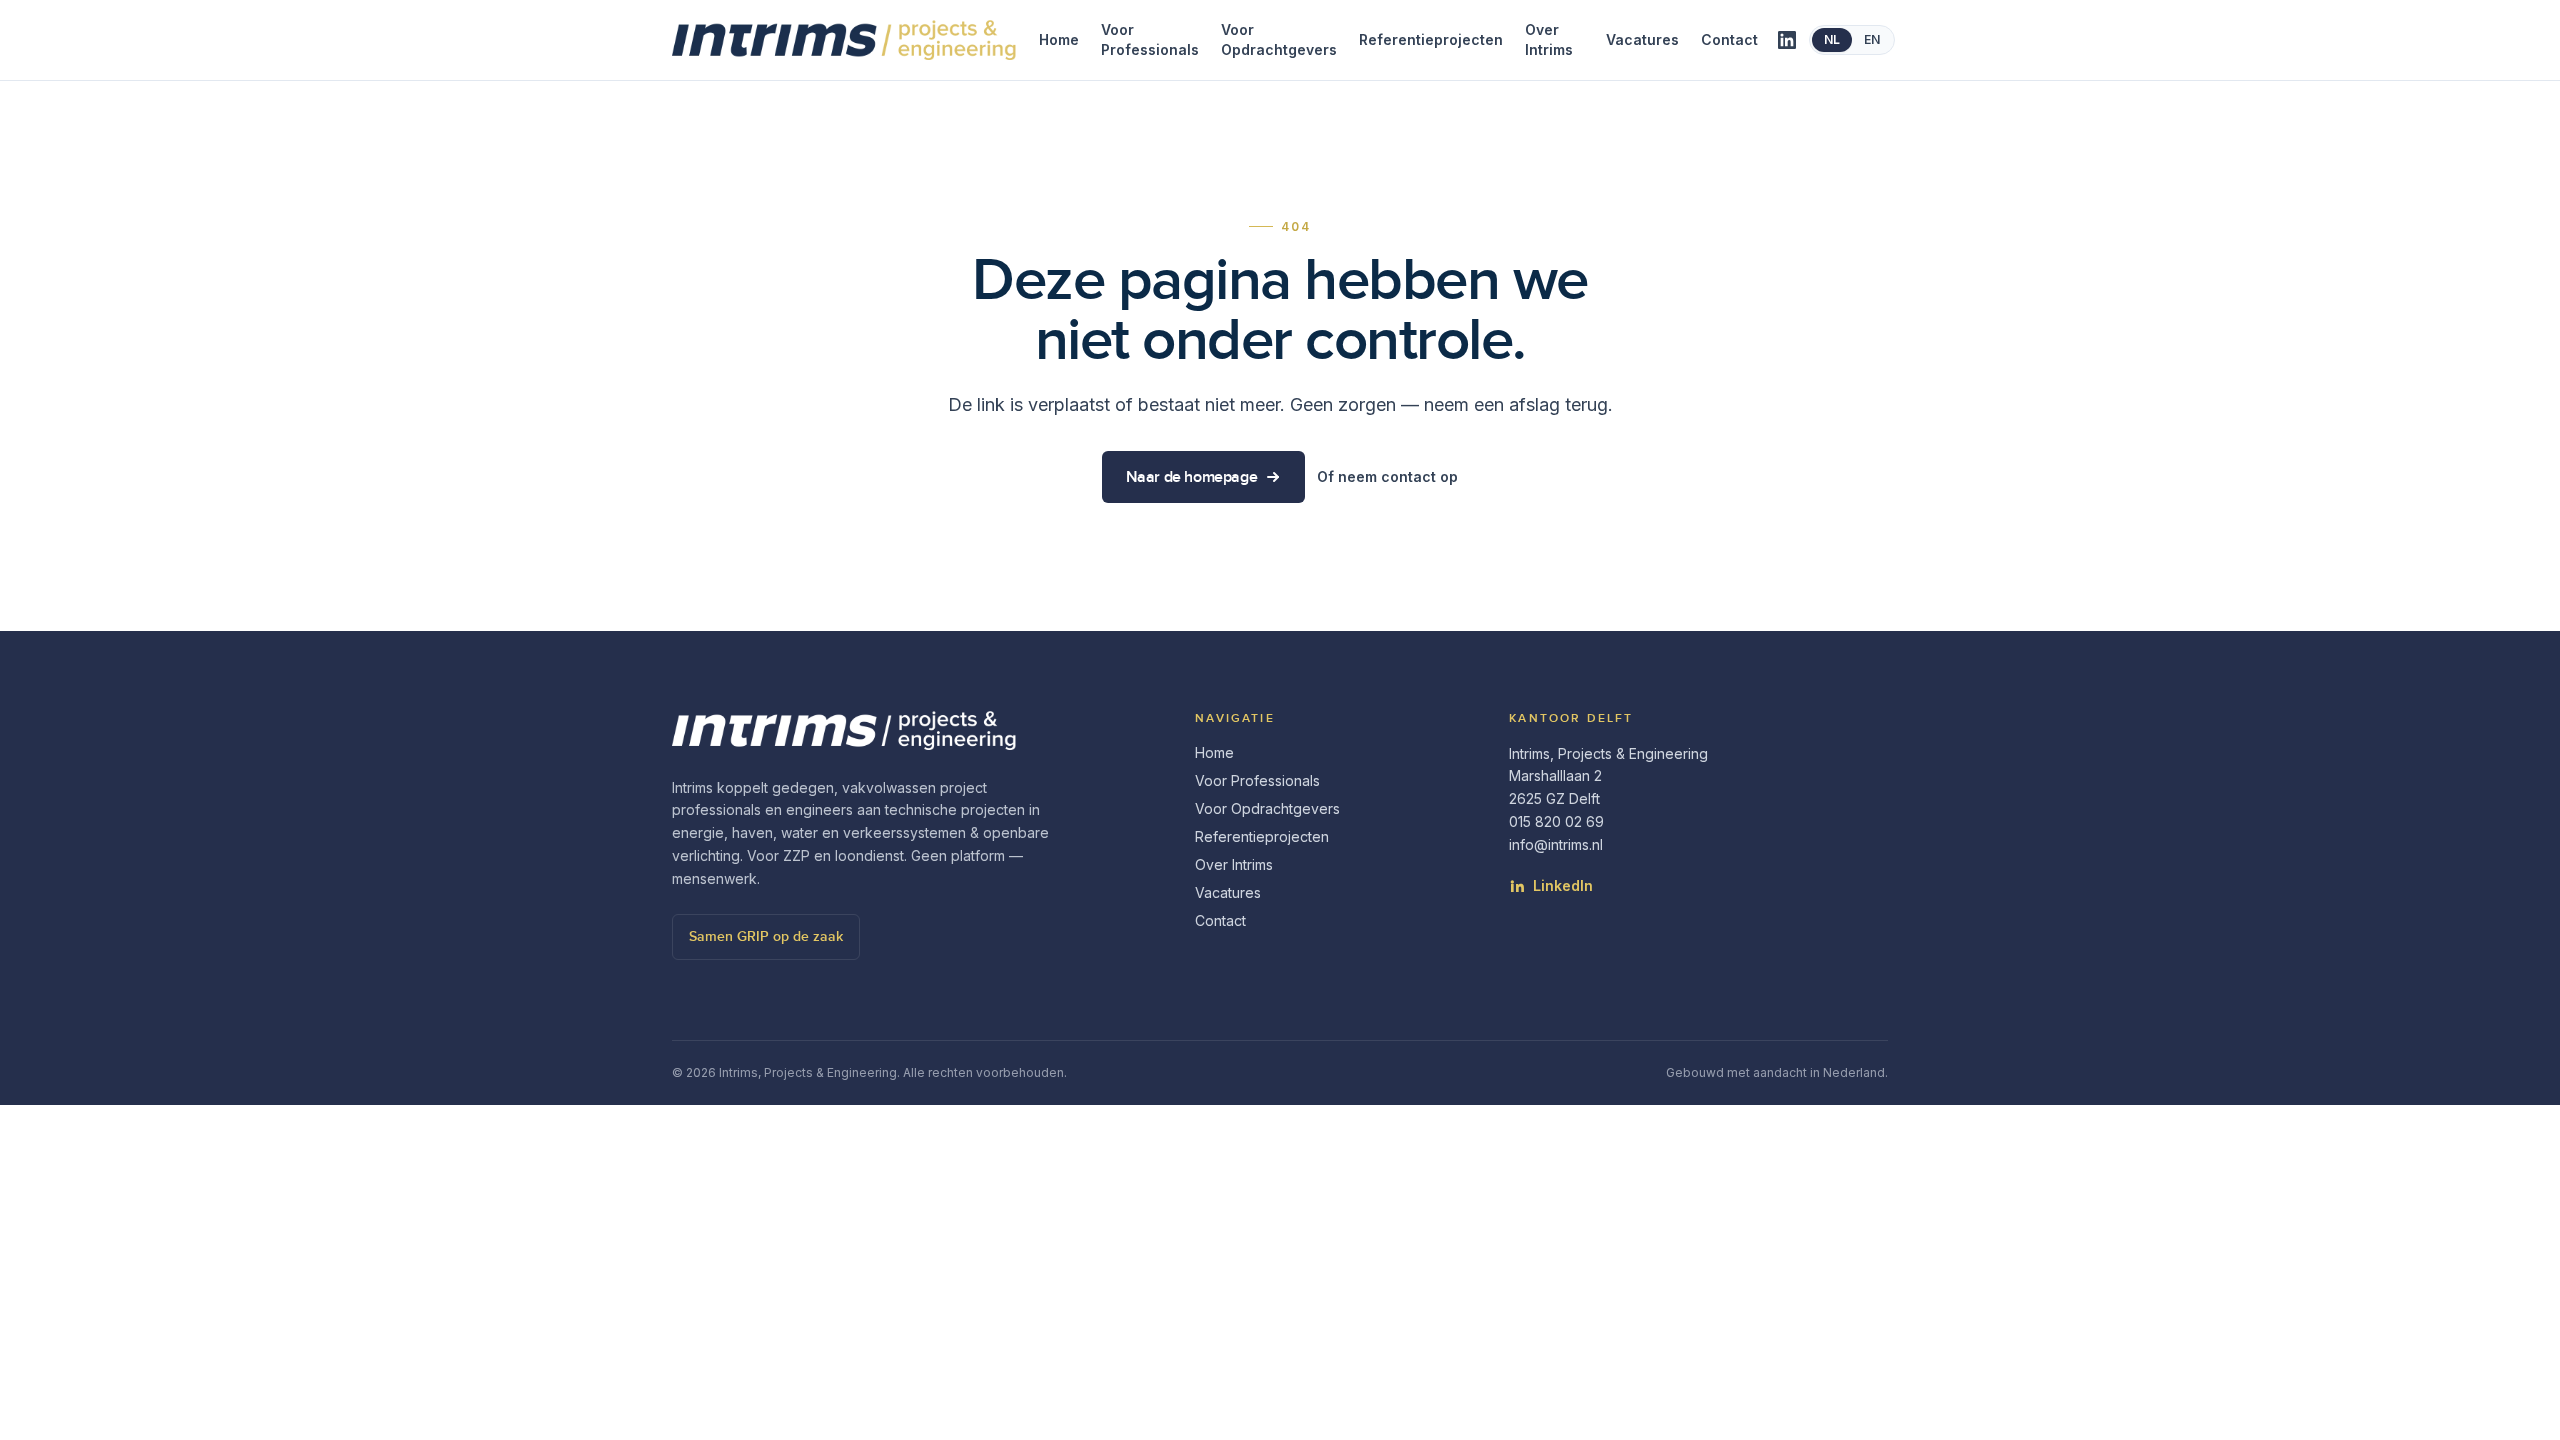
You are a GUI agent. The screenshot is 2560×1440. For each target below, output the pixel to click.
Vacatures (1642, 39)
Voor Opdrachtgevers (1279, 39)
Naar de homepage (1192, 477)
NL (1832, 39)
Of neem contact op (1387, 476)
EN (1872, 39)
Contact (1729, 39)
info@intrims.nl (1556, 844)
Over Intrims (1549, 39)
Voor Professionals (1150, 39)
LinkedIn (1563, 885)
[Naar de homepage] (850, 40)
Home (1059, 39)
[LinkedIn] (1786, 40)
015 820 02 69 (1556, 821)
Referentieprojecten (1431, 39)
